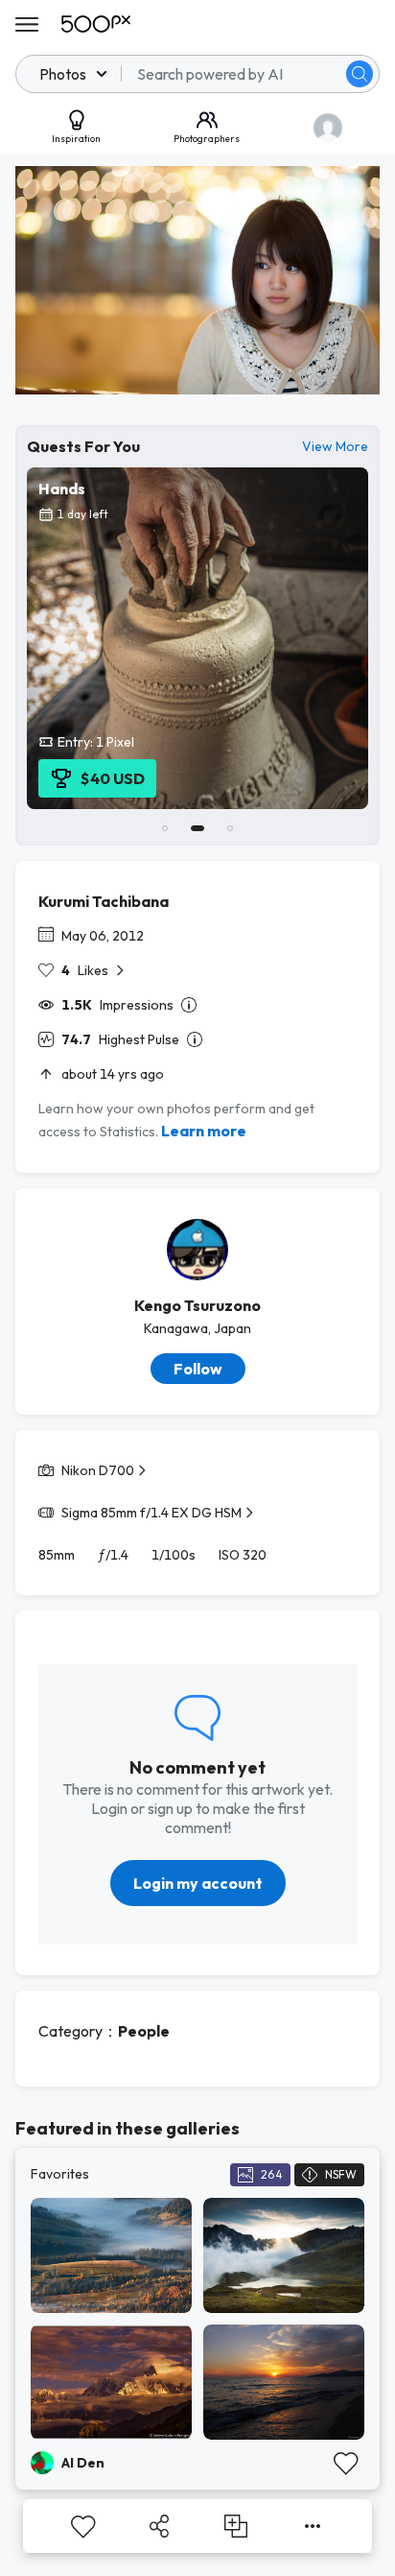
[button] (360, 74)
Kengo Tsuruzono (197, 1305)
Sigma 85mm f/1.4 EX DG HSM (151, 1513)
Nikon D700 (98, 1470)
